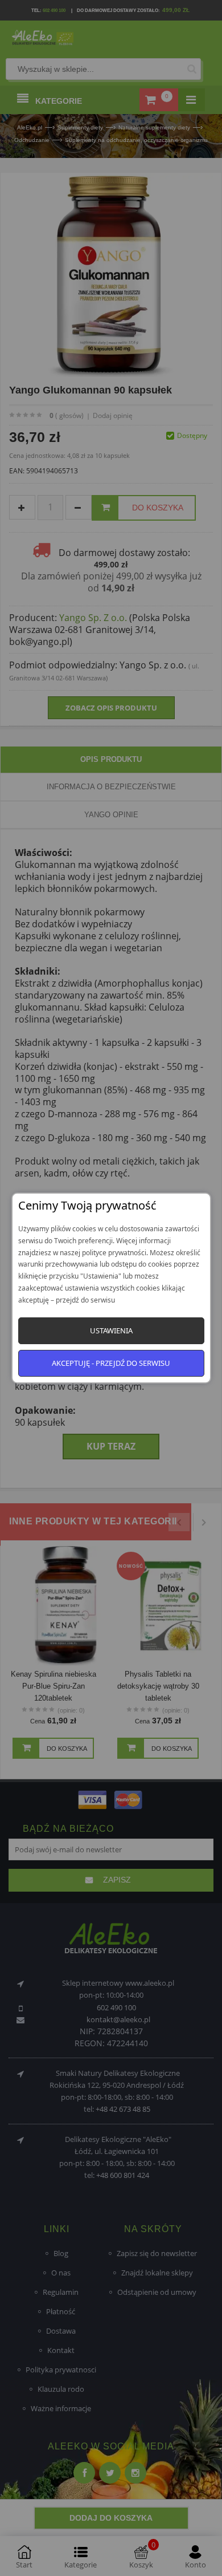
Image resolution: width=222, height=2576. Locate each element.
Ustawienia (111, 1330)
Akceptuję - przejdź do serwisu (111, 1363)
